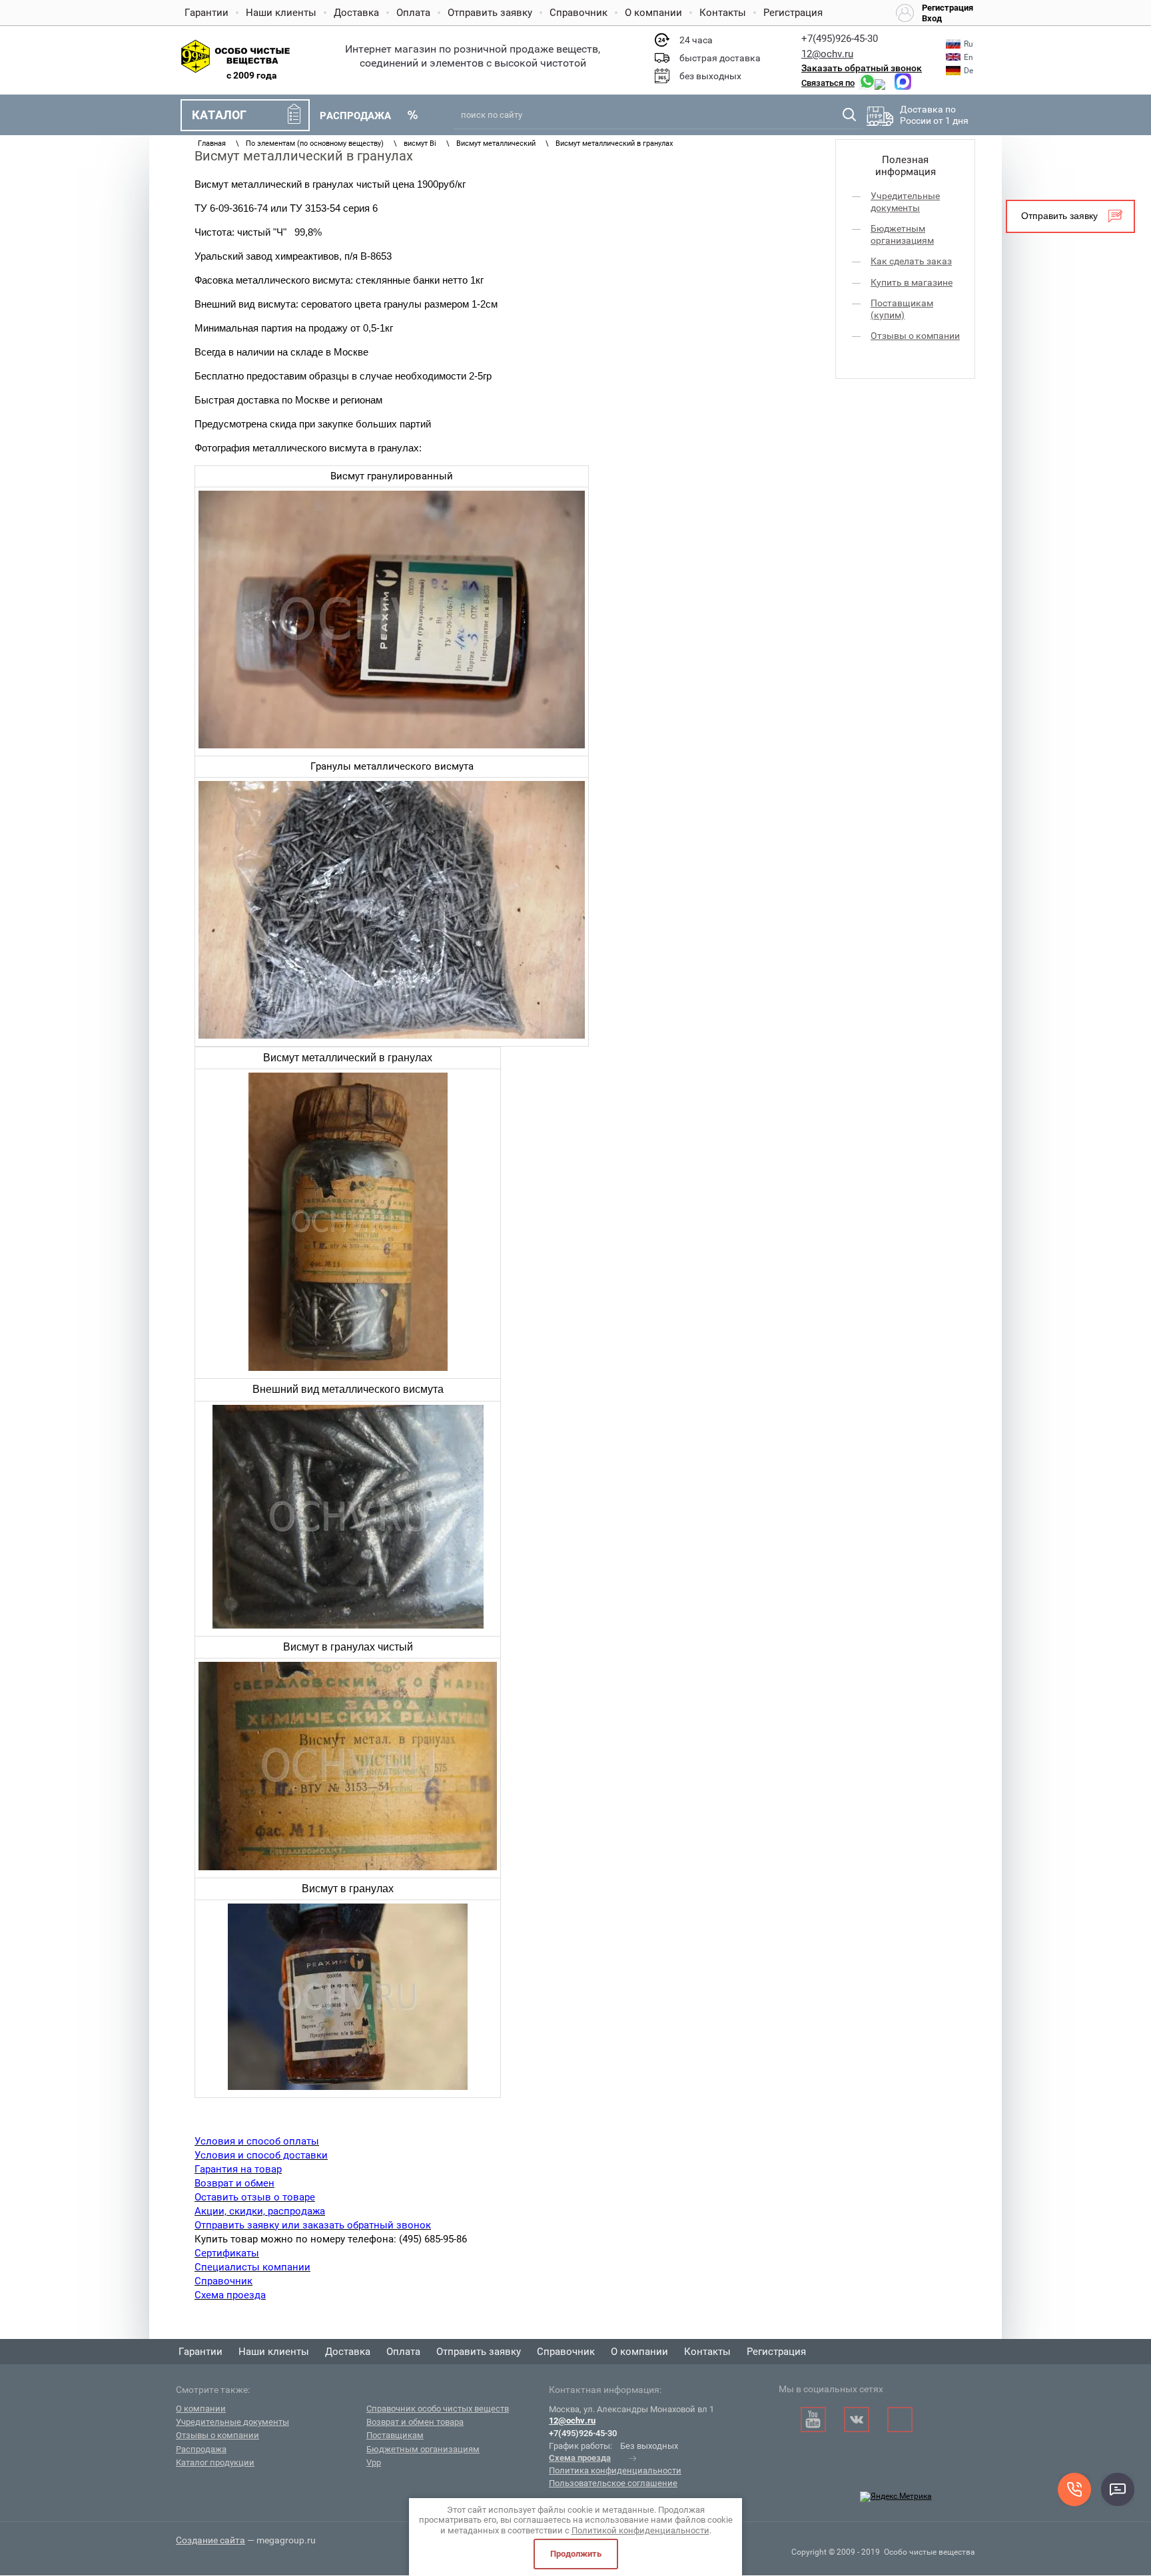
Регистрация (793, 13)
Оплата (413, 13)
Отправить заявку (490, 13)
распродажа (355, 116)
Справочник (578, 13)
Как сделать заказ (911, 261)
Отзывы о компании (915, 336)
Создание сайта (210, 2540)
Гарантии (206, 13)
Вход (932, 19)
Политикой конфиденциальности (640, 2530)
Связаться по (828, 83)
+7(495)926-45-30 (840, 39)
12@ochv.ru (827, 54)
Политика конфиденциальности (615, 2470)
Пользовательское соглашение (613, 2483)
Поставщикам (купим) (902, 309)
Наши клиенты (281, 13)
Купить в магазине (912, 282)
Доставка (356, 13)
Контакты (723, 13)
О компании (653, 13)
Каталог (219, 115)
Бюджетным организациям (902, 234)
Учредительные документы (905, 202)
